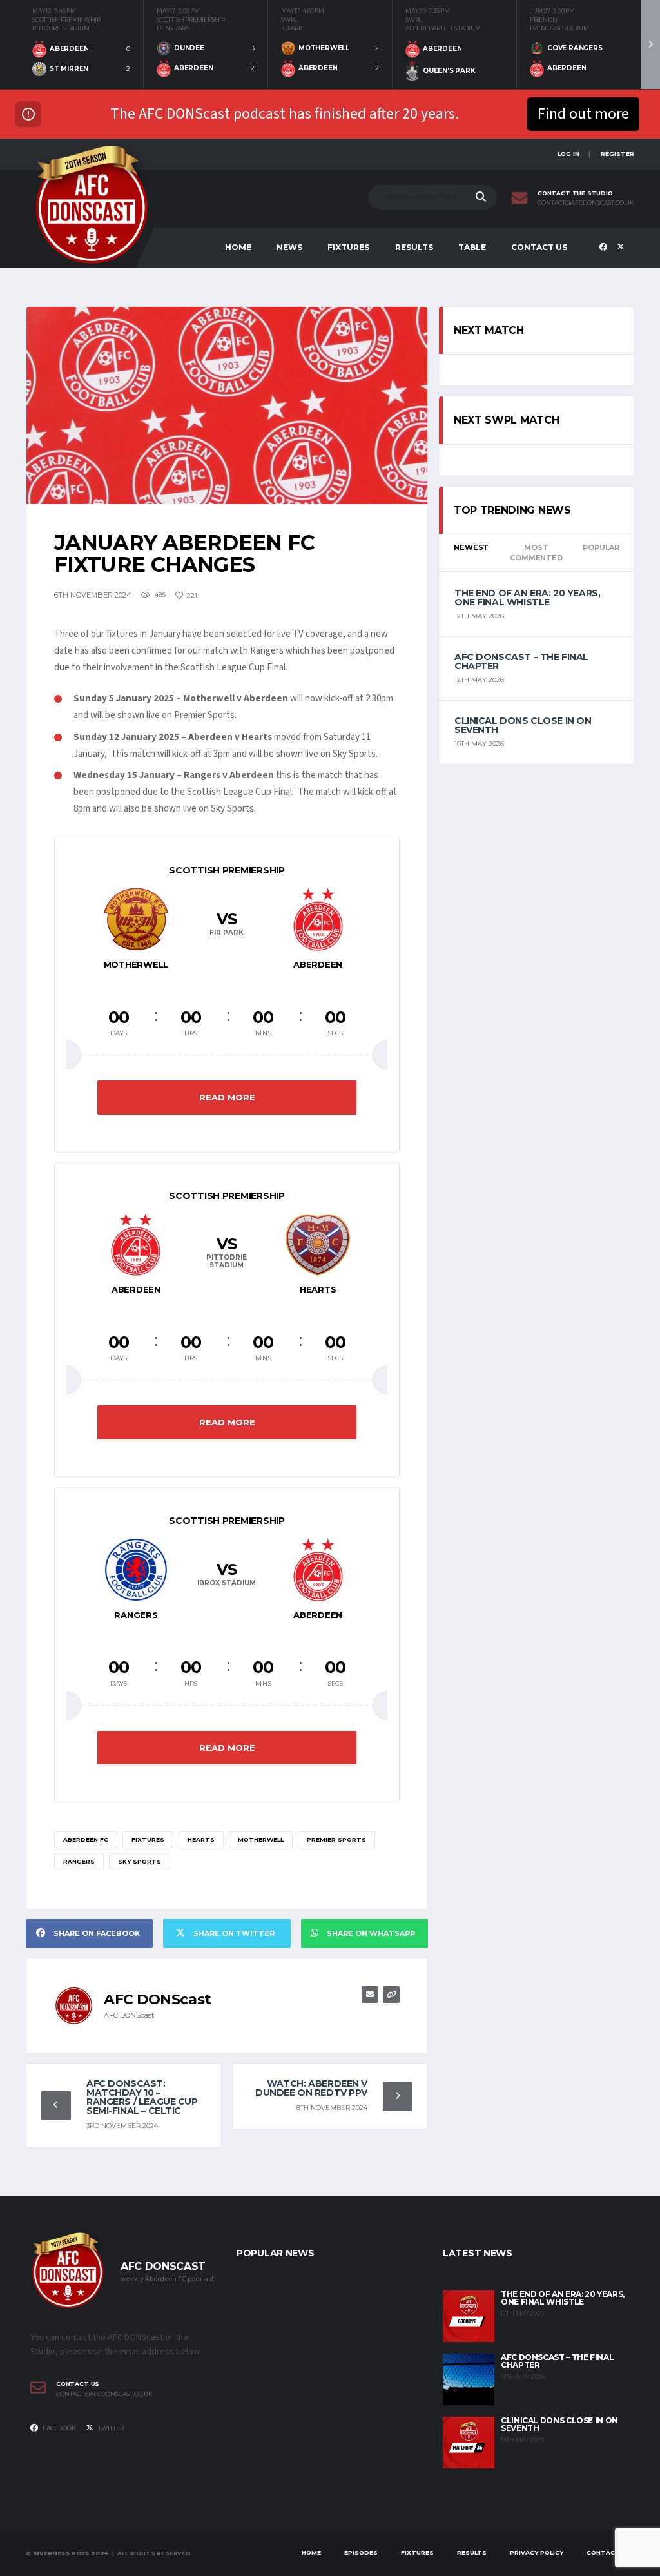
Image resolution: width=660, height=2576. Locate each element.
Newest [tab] (471, 547)
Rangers (79, 1861)
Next (650, 44)
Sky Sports (140, 1861)
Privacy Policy (537, 2552)
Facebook (59, 2428)
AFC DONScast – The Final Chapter (521, 661)
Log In (568, 154)
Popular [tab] (601, 547)
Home (238, 247)
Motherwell (261, 1839)
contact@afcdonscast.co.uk (586, 203)
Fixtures (348, 247)
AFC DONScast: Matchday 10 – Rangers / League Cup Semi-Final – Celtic (142, 2097)
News (289, 247)
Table (472, 247)
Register (617, 154)
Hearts (201, 1839)
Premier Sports (336, 1839)
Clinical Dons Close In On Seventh (523, 725)
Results (414, 247)
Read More (227, 1097)
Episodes (361, 2552)
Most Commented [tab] (536, 553)
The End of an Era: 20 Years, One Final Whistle (527, 598)
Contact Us (539, 247)
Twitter (110, 2428)
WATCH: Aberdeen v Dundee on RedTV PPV (311, 2088)
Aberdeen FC (86, 1839)
